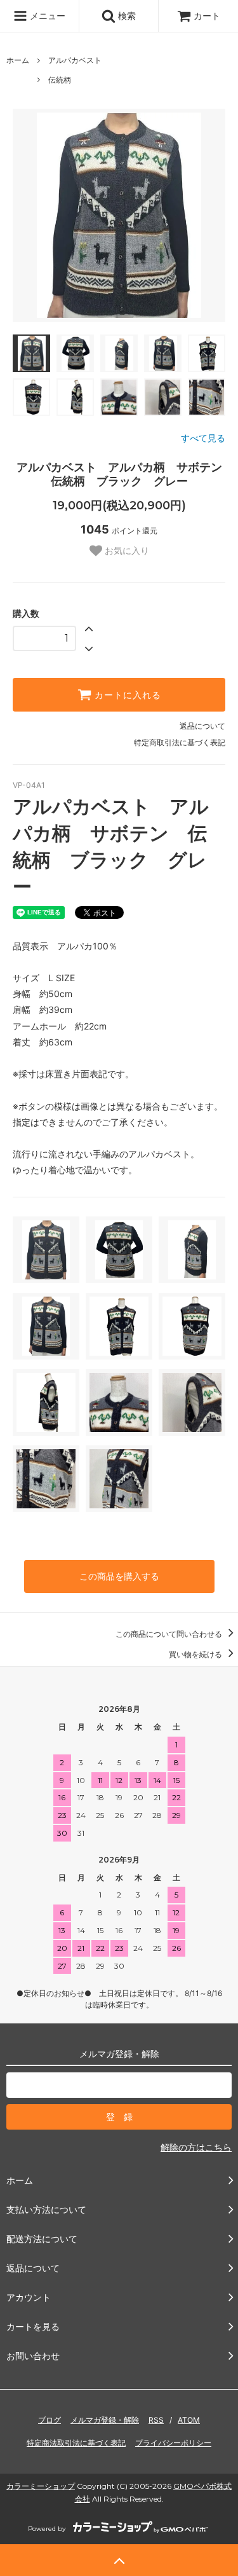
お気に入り (126, 551)
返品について (202, 726)
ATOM (189, 2420)
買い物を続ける (196, 1654)
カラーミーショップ (41, 2486)
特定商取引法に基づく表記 (180, 742)
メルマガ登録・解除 (105, 2420)
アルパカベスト (75, 60)
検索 (126, 16)
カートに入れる (126, 695)
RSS (156, 2420)
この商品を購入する (119, 1576)
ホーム (18, 60)
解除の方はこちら (196, 2147)
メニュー (46, 16)
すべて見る (203, 438)
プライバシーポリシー (173, 2443)
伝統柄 (60, 80)
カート (207, 16)
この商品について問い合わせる (170, 1634)
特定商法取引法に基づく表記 (76, 2443)
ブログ (50, 2420)
